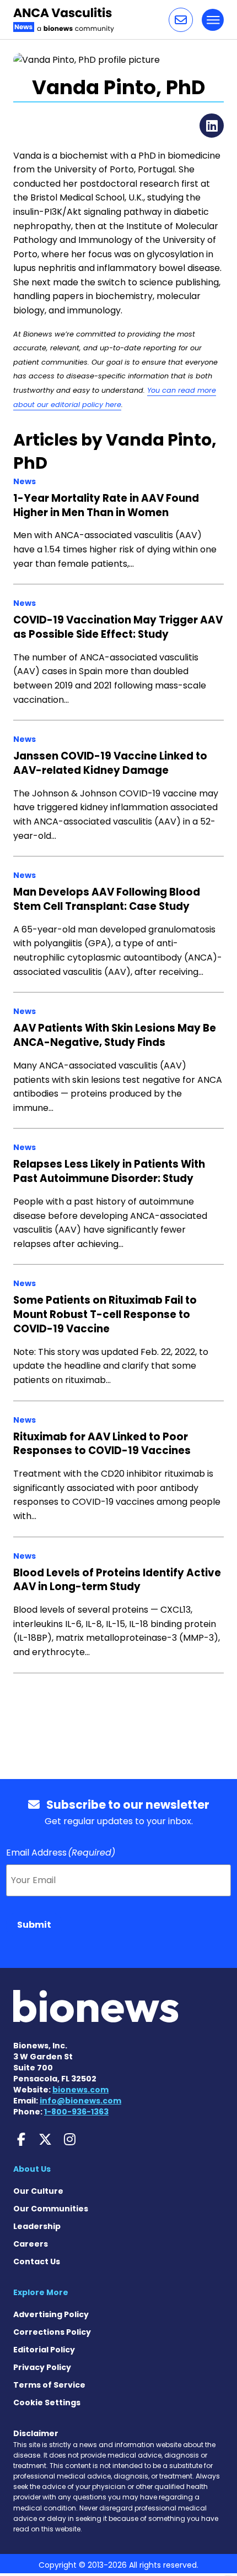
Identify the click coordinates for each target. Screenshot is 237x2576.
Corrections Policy (52, 2332)
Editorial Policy (44, 2350)
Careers (31, 2244)
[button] (181, 20)
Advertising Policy (51, 2314)
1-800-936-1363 (76, 2112)
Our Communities (51, 2209)
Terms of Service (49, 2385)
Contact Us (37, 2262)
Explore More (41, 2292)
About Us (32, 2169)
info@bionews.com (80, 2101)
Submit (34, 1925)
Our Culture (38, 2191)
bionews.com (80, 2090)
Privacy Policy (42, 2367)
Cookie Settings (47, 2403)
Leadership (37, 2226)
